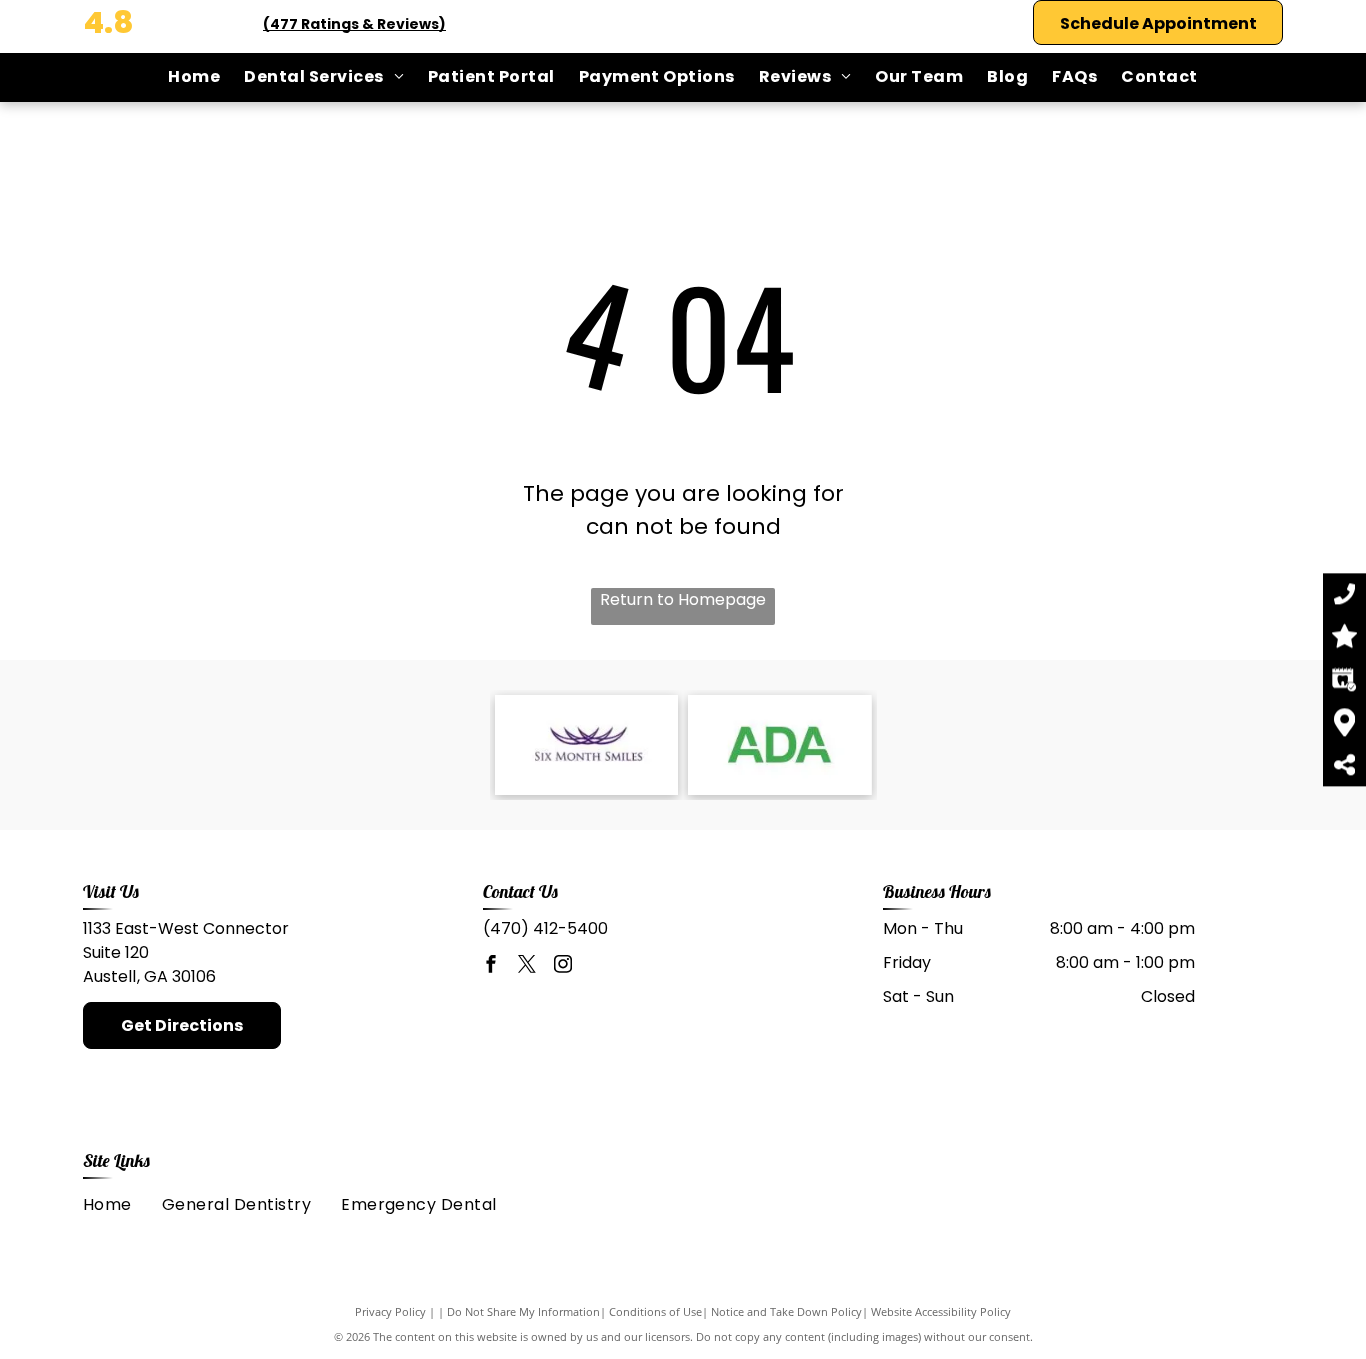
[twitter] (527, 966)
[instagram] (563, 966)
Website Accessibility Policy (941, 1311)
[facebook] (491, 966)
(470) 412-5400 (545, 928)
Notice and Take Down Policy (786, 1311)
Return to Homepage (683, 599)
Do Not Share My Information (523, 1311)
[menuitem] (194, 77)
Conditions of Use (655, 1311)
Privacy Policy (390, 1311)
